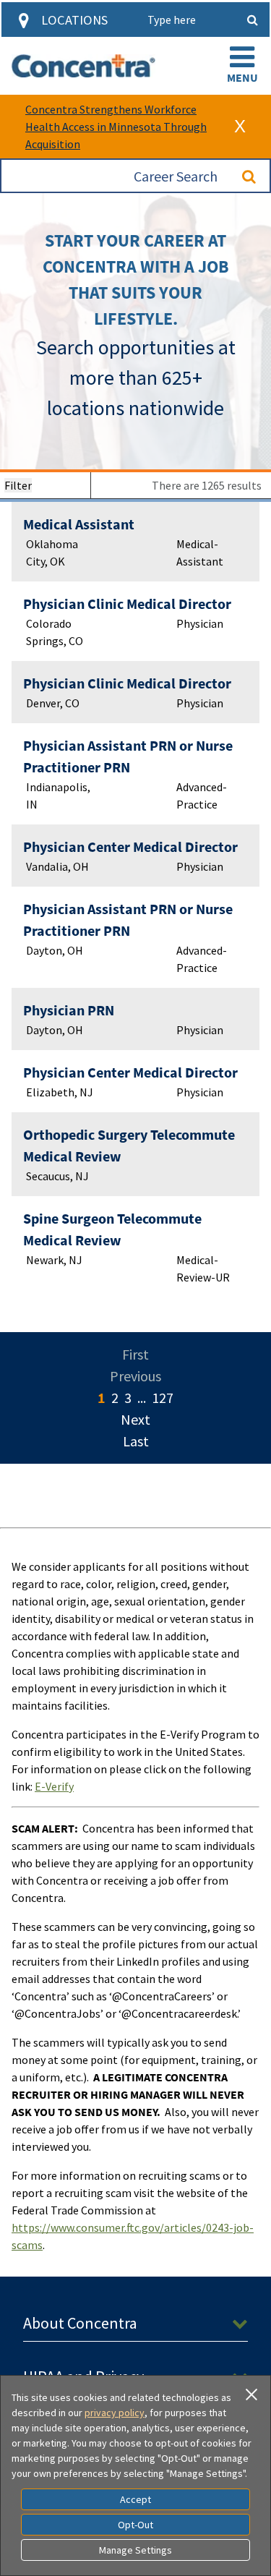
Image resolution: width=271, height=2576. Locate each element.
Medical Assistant (79, 524)
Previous (135, 1376)
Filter (18, 485)
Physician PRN (69, 1010)
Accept (135, 2499)
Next (135, 1419)
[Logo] (83, 66)
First (135, 1354)
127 (163, 1398)
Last (136, 1441)
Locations (74, 20)
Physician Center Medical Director (130, 846)
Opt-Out (135, 2525)
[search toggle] (252, 20)
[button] (242, 66)
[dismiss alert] (240, 127)
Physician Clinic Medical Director (127, 604)
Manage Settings (135, 2550)
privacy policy (115, 2413)
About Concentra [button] (80, 2323)
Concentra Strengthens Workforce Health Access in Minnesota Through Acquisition (116, 127)
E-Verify (54, 1786)
